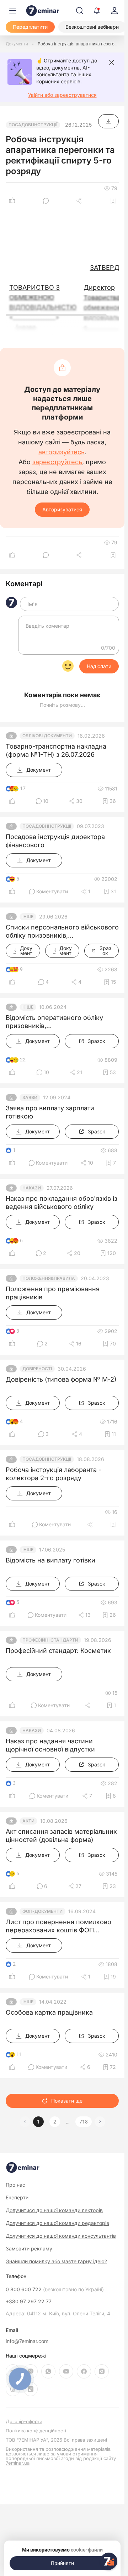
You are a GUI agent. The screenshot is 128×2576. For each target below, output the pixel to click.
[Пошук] (80, 11)
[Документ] (108, 121)
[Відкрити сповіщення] (97, 11)
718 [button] (84, 2122)
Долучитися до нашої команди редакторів (57, 2223)
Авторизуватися (62, 509)
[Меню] (13, 11)
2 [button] (55, 2122)
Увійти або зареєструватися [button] (62, 95)
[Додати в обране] (113, 201)
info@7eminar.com (27, 2341)
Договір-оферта (24, 2422)
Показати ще (67, 2101)
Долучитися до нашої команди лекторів (54, 2210)
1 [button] (38, 2122)
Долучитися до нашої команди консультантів (61, 2236)
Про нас (15, 2185)
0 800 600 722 (55, 2289)
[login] (114, 11)
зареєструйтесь (57, 462)
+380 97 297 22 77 (29, 2302)
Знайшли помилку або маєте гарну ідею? (57, 2261)
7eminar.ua (18, 2463)
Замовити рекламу (29, 2249)
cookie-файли (87, 2550)
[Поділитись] (80, 201)
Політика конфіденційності (36, 2431)
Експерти (17, 2197)
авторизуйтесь (62, 452)
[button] (100, 2122)
